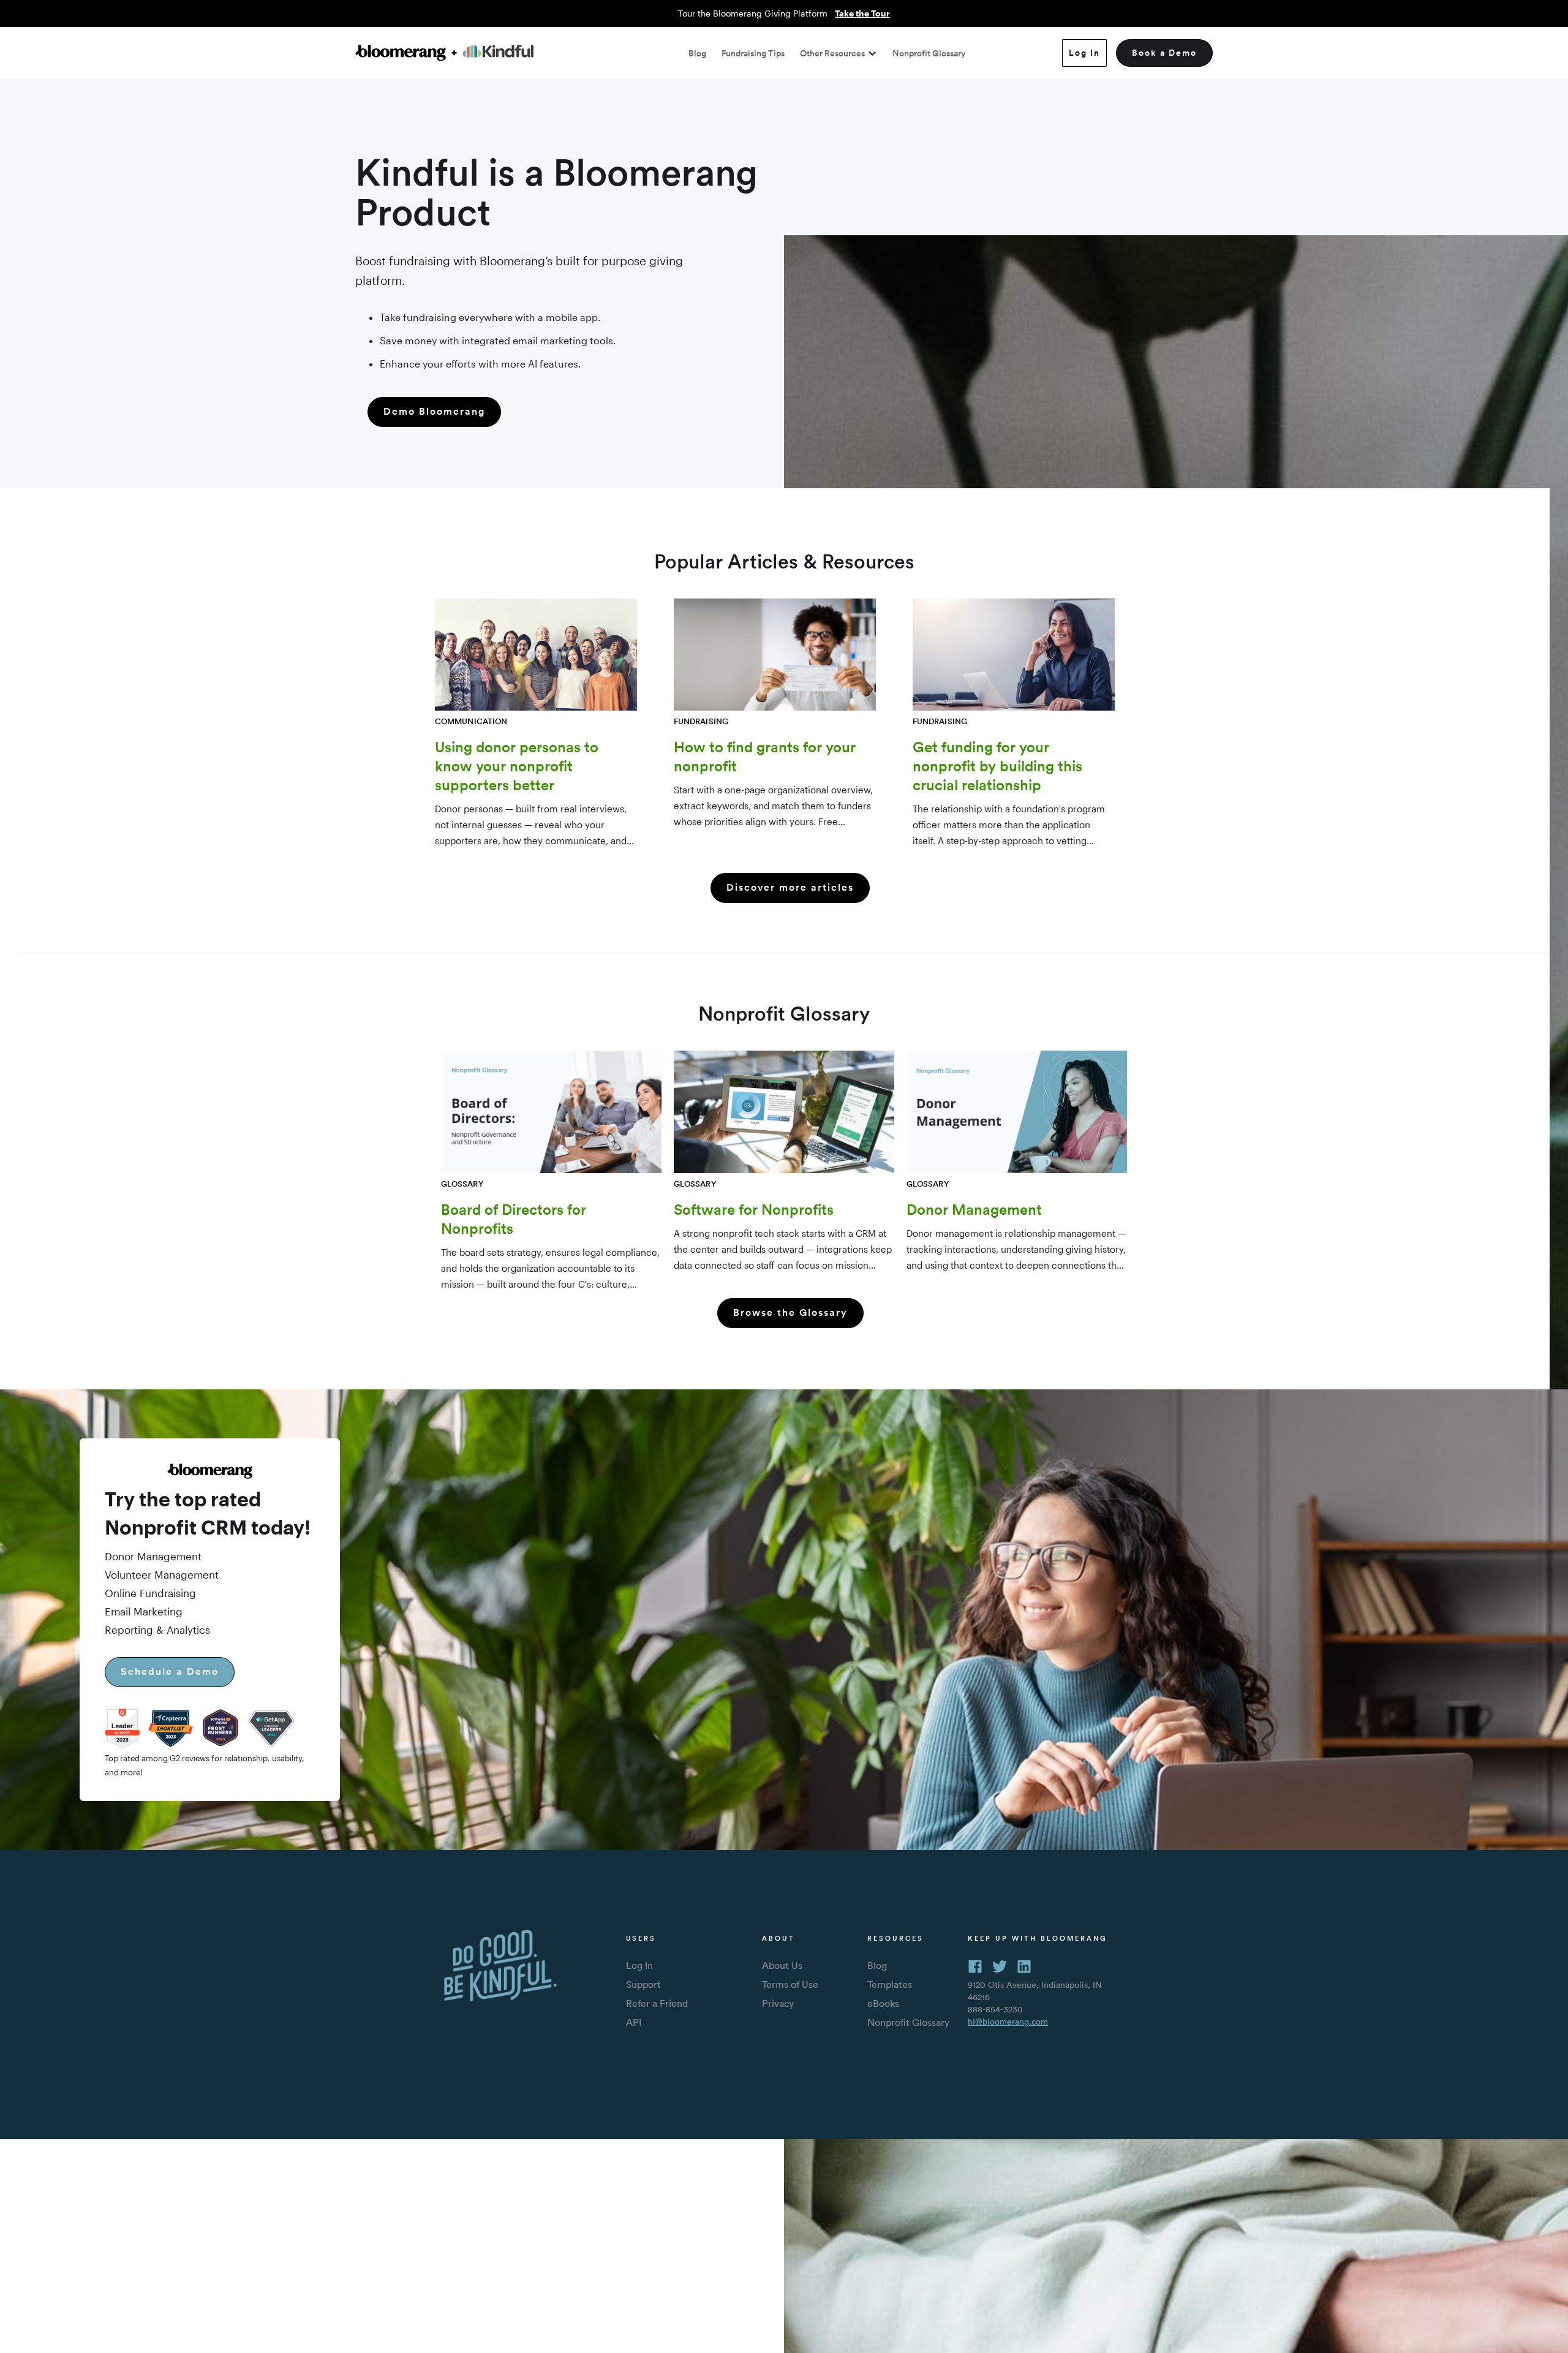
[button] (839, 53)
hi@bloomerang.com (1008, 2022)
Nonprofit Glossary (929, 53)
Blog (697, 53)
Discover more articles (790, 887)
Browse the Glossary (790, 1312)
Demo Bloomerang (434, 411)
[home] (444, 53)
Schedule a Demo (170, 1671)
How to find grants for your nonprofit (765, 756)
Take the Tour (862, 13)
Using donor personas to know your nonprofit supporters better (517, 766)
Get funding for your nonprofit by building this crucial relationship (997, 766)
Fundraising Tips (753, 53)
